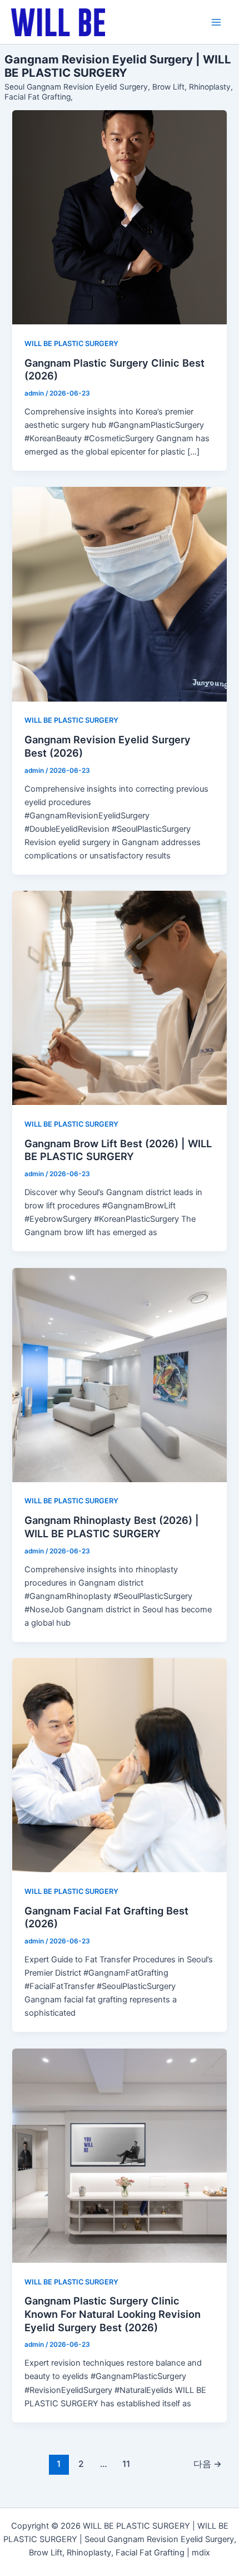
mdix (201, 2553)
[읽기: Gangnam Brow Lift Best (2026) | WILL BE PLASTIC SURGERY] (119, 998)
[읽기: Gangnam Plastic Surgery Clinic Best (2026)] (119, 217)
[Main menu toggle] (216, 22)
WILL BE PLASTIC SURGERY (71, 344)
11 (126, 2464)
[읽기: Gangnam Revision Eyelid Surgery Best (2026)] (119, 594)
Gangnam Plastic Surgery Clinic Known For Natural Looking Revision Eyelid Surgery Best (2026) (113, 2314)
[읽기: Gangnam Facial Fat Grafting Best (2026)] (119, 1765)
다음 (208, 2464)
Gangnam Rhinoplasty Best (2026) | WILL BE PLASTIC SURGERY (112, 1527)
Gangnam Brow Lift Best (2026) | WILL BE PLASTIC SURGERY (118, 1150)
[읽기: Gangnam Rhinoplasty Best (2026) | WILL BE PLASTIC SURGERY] (119, 1375)
